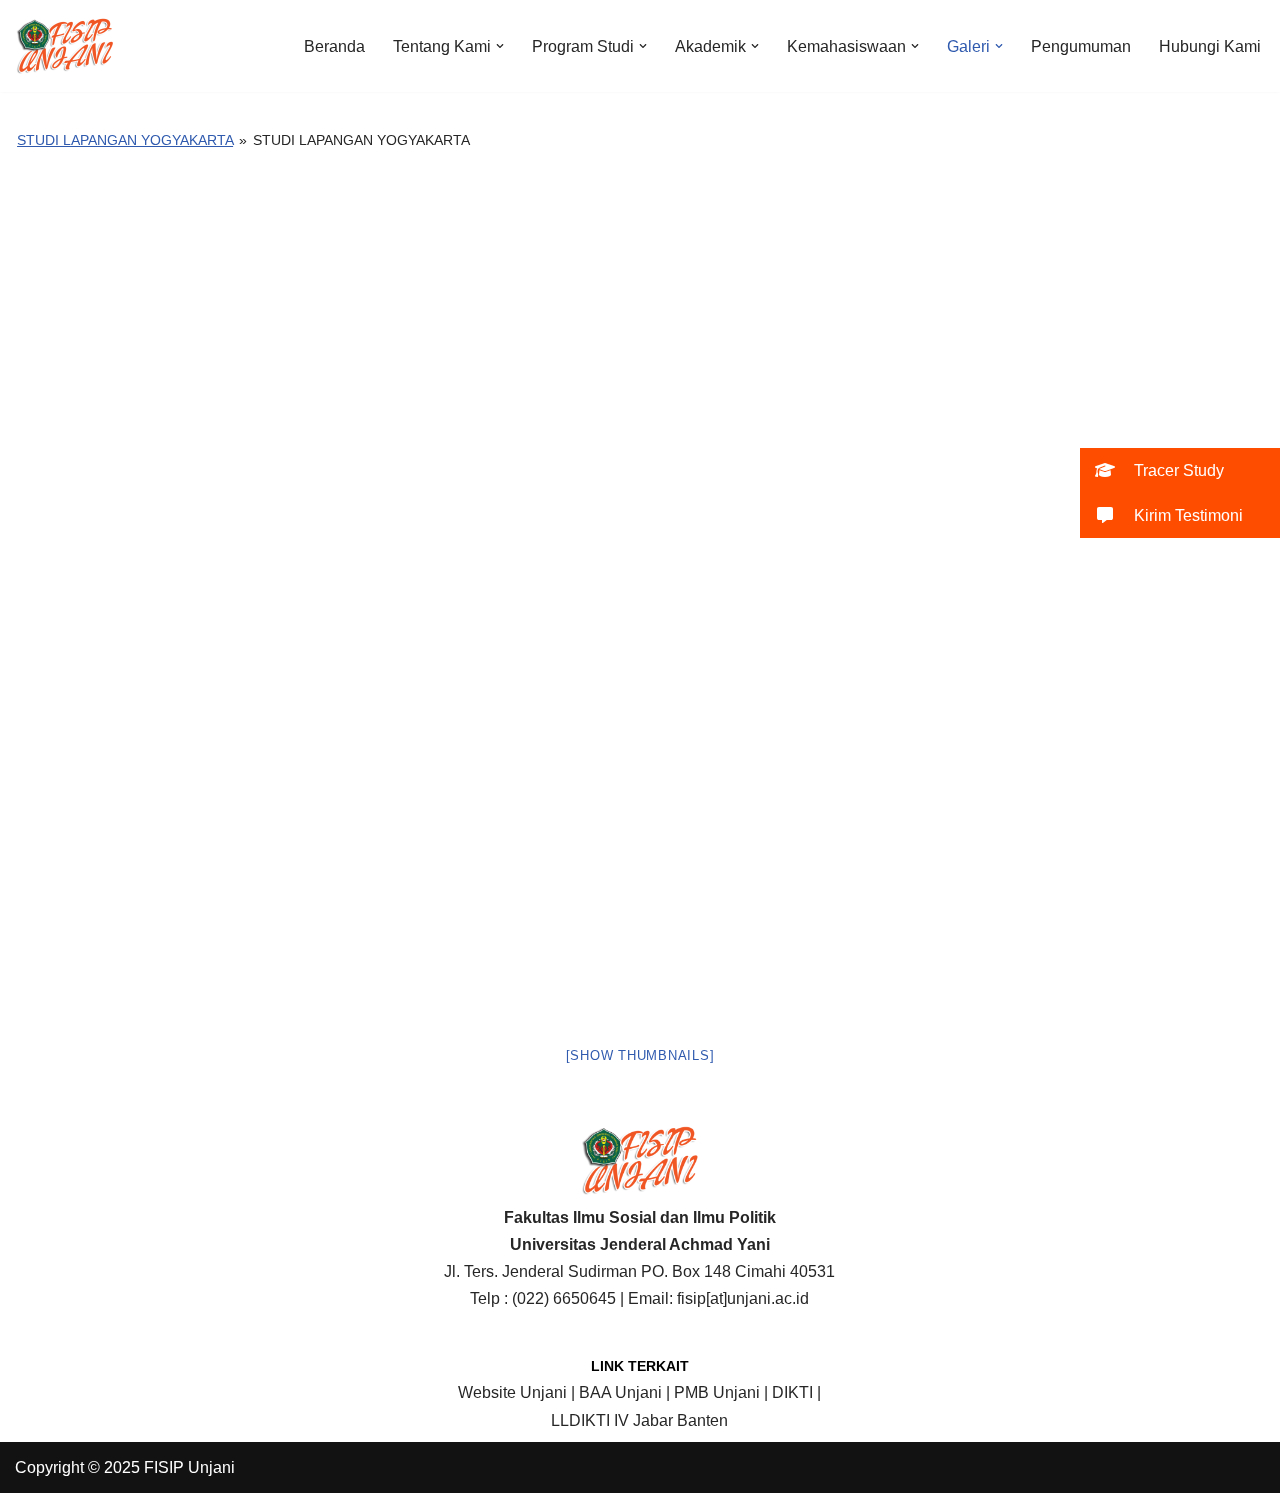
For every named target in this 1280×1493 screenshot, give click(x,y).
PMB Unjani (717, 1392)
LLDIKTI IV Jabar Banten (639, 1420)
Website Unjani (512, 1392)
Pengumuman (1081, 46)
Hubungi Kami (1210, 46)
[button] (500, 46)
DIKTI (792, 1392)
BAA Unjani (620, 1392)
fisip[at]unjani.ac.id (743, 1298)
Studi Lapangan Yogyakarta (125, 140)
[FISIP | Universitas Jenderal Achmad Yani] (65, 46)
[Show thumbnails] (640, 1055)
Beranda (334, 46)
